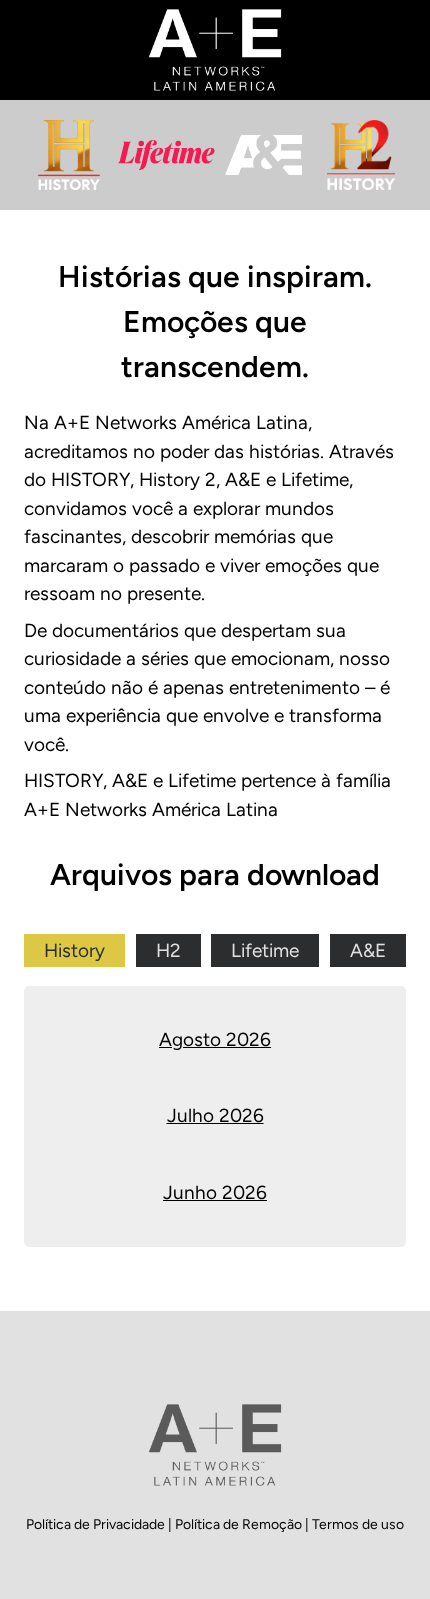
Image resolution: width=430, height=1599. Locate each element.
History (74, 950)
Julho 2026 (215, 1115)
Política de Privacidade (97, 1524)
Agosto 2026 (215, 1039)
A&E (368, 950)
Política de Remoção (240, 1524)
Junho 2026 (215, 1192)
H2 (168, 950)
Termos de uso (358, 1524)
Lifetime (265, 950)
